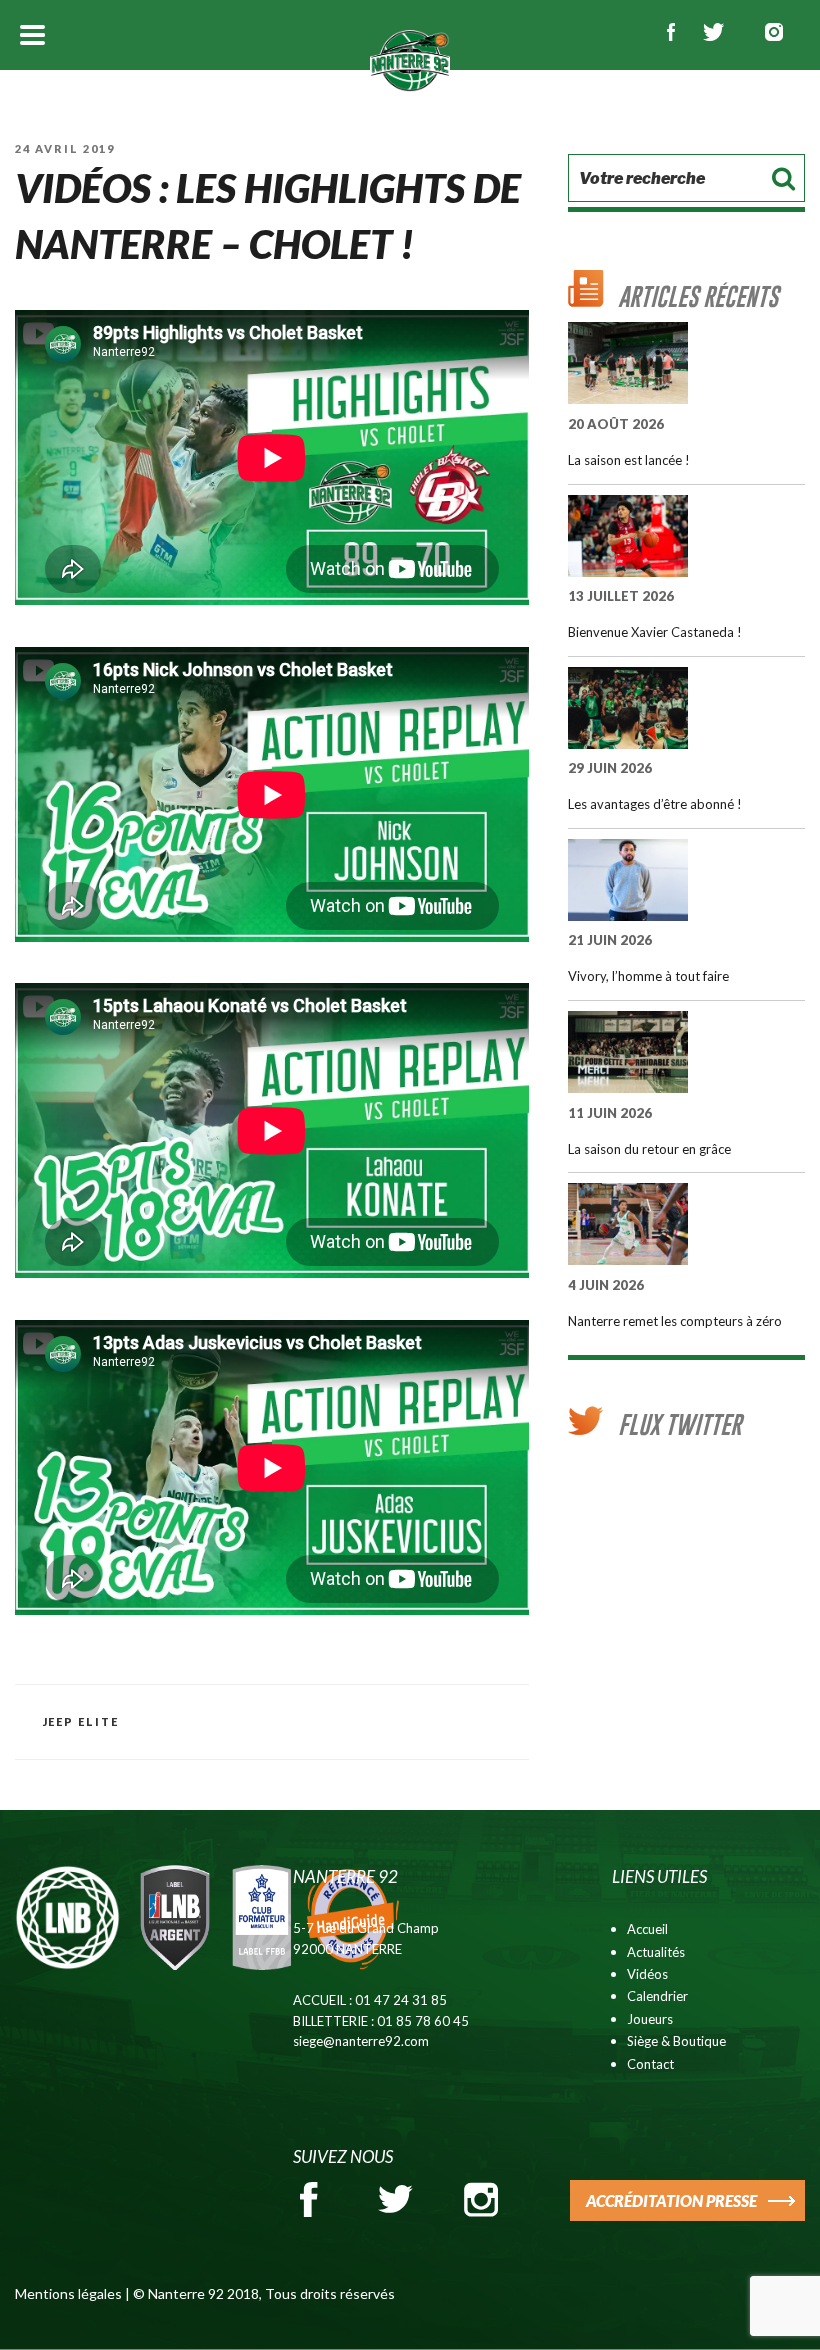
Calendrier (657, 1996)
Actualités (656, 1952)
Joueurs (650, 2019)
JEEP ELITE (81, 1721)
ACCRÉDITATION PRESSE (671, 2200)
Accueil (647, 1929)
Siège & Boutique (676, 2041)
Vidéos (647, 1974)
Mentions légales (68, 2293)
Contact (650, 2064)
